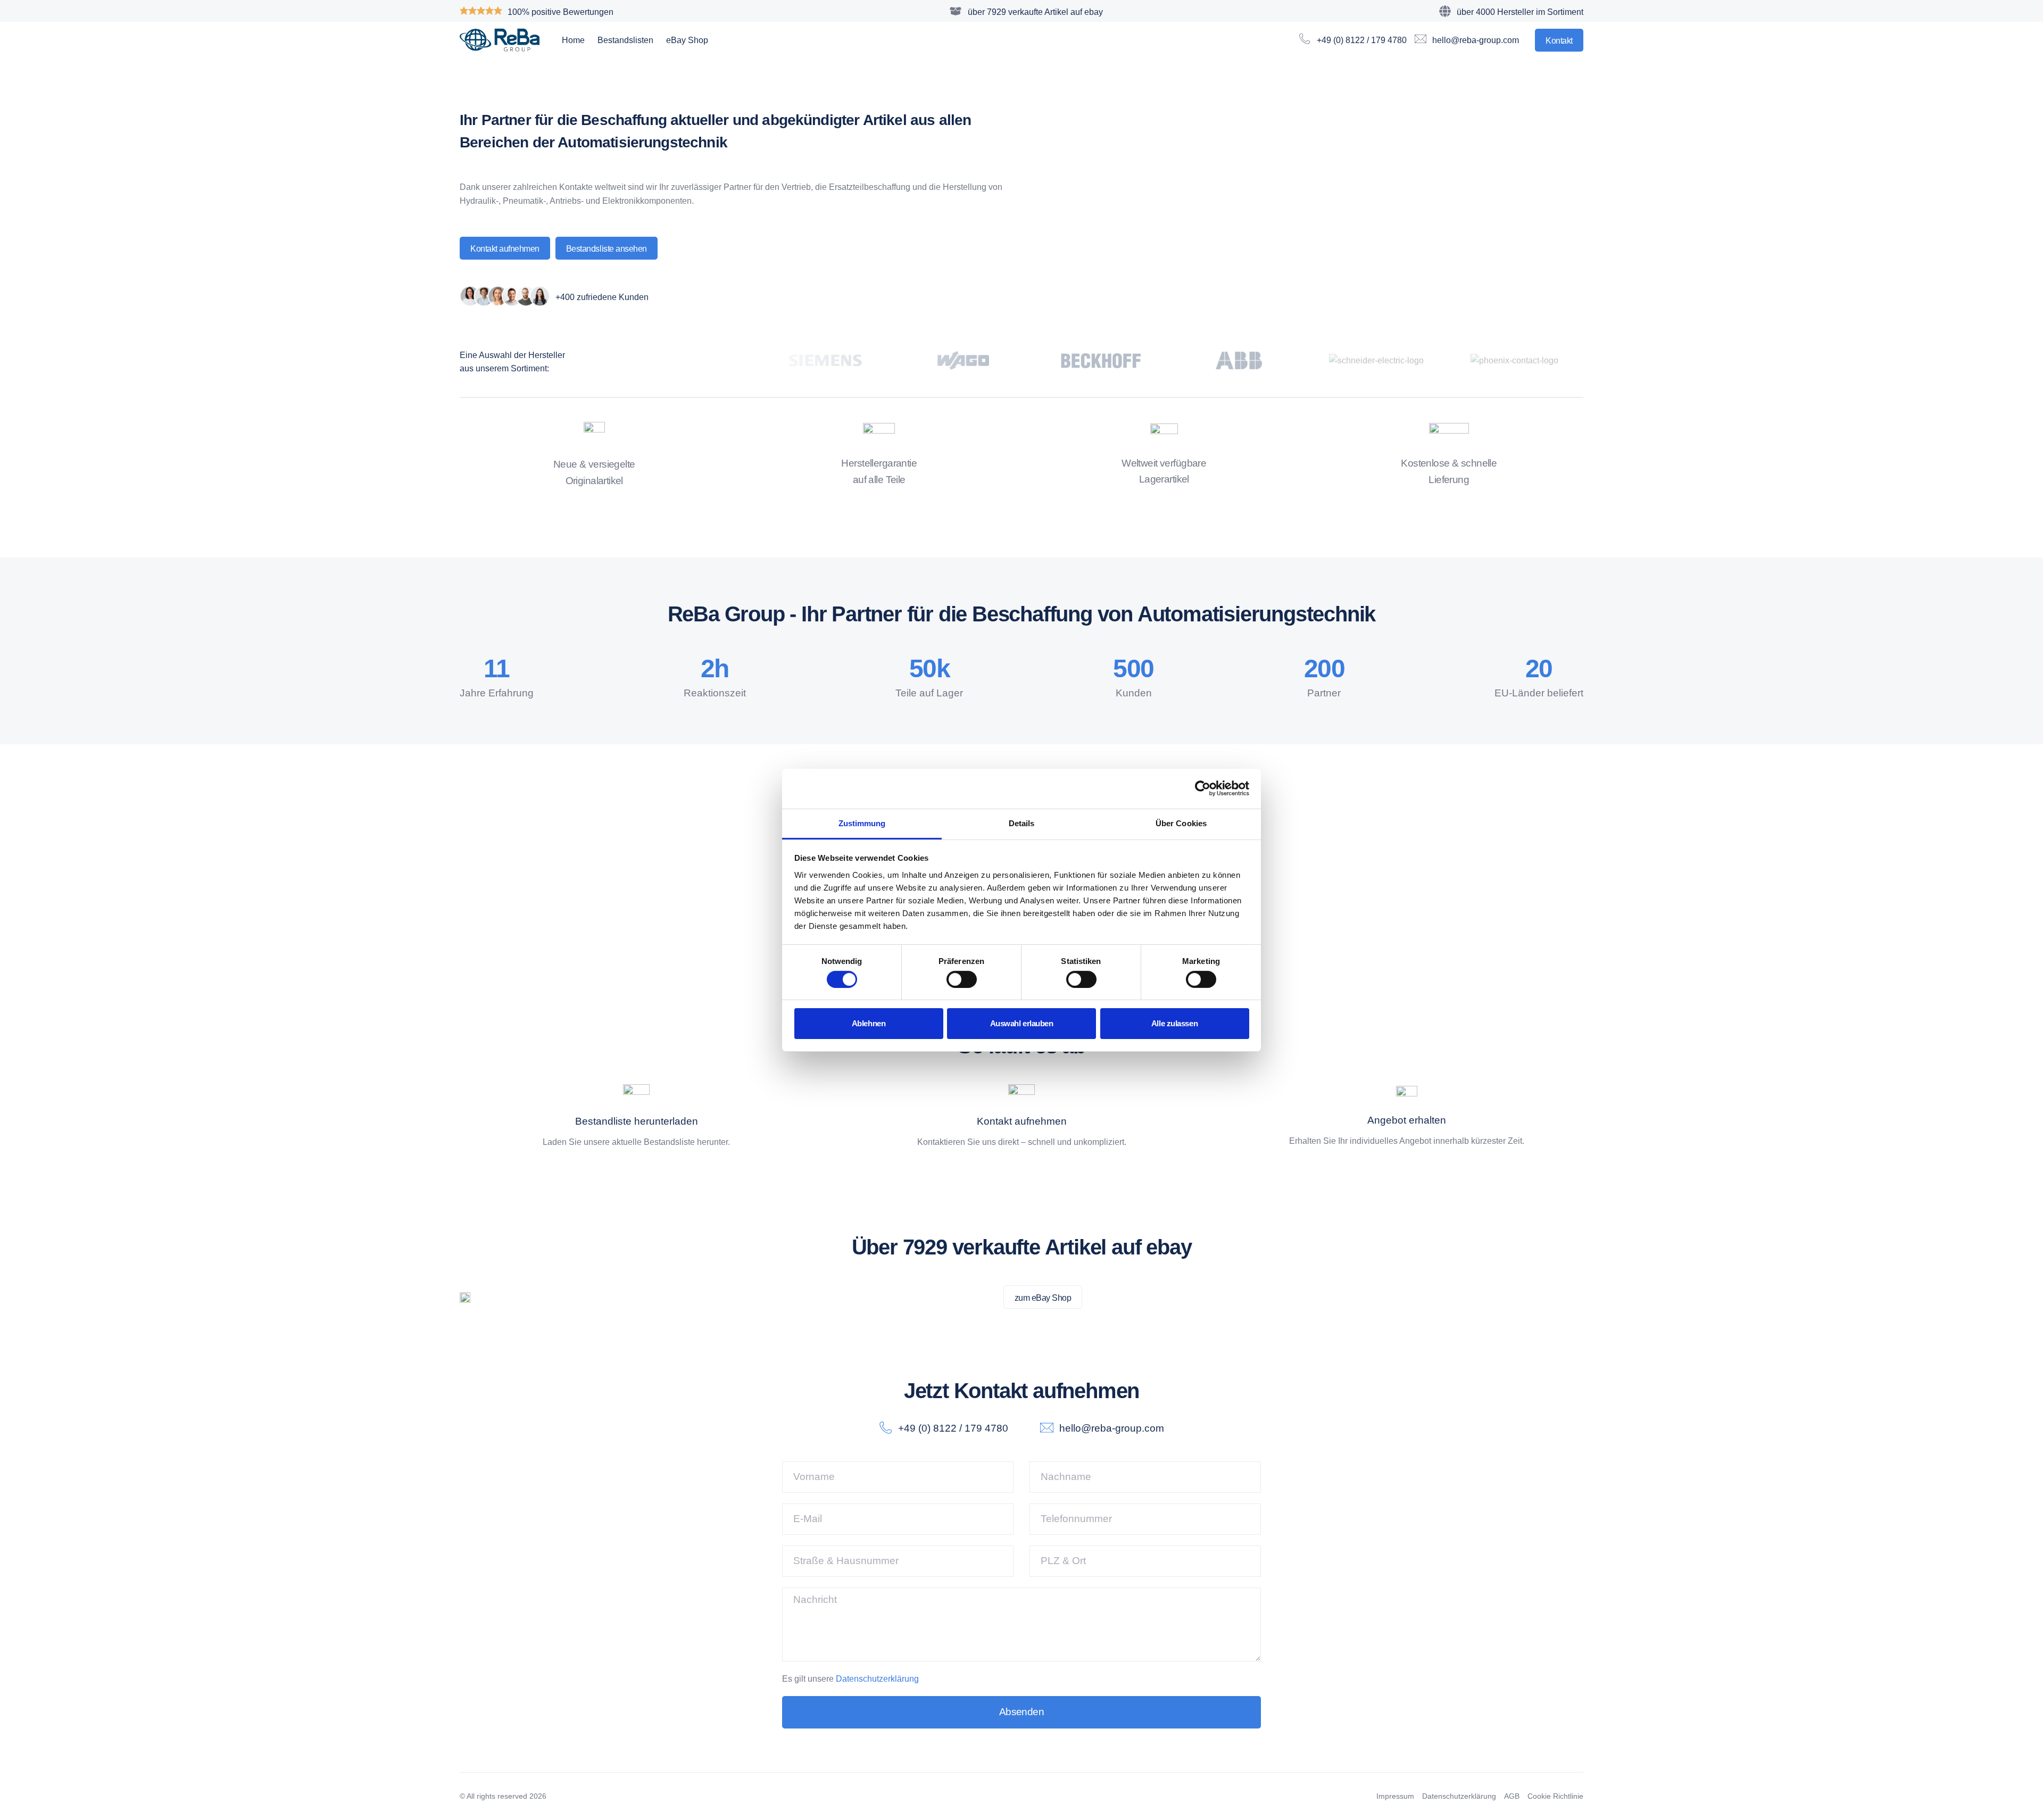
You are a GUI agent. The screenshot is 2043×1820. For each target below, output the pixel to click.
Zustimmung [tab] (862, 823)
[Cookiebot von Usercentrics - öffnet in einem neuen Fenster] (1203, 788)
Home (573, 40)
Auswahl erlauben (1022, 1023)
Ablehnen (869, 1023)
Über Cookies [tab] (1181, 823)
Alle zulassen (1174, 1023)
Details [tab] (1022, 823)
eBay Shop (687, 40)
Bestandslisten (625, 40)
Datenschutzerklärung (877, 1679)
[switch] (962, 979)
